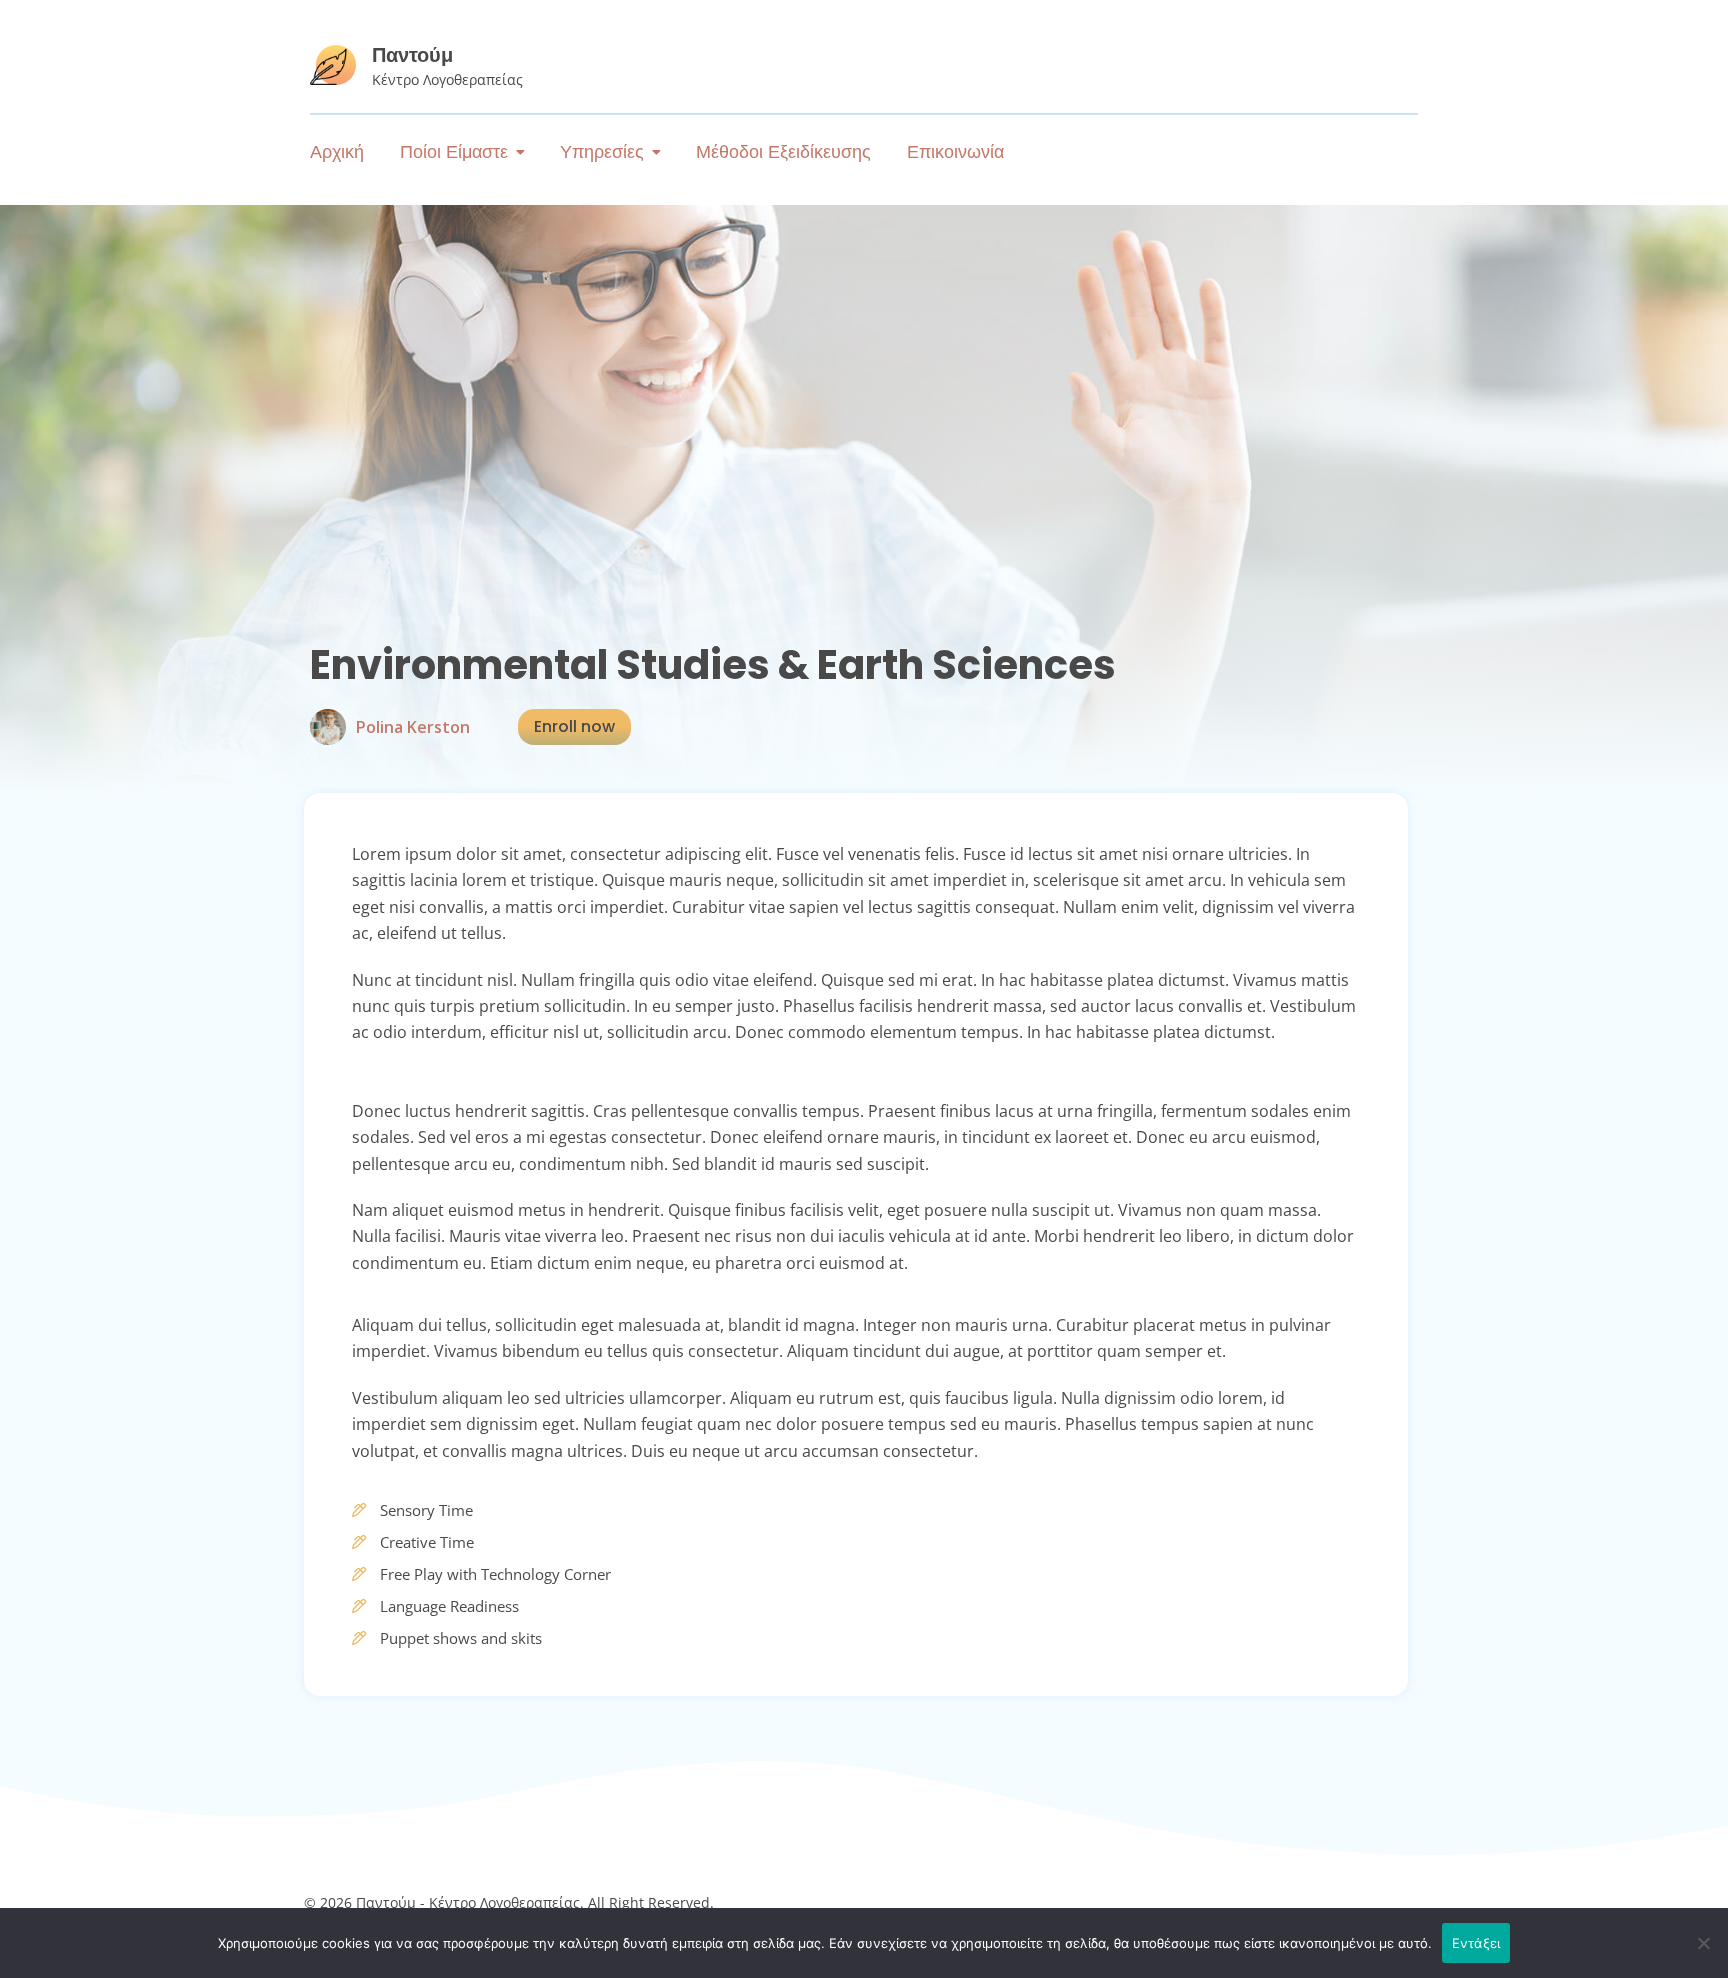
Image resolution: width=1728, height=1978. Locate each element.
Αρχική (337, 152)
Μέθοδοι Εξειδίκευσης (783, 152)
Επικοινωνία (955, 152)
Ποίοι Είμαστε (454, 152)
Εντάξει (1476, 1943)
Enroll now (574, 726)
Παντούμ (412, 55)
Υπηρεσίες (602, 152)
